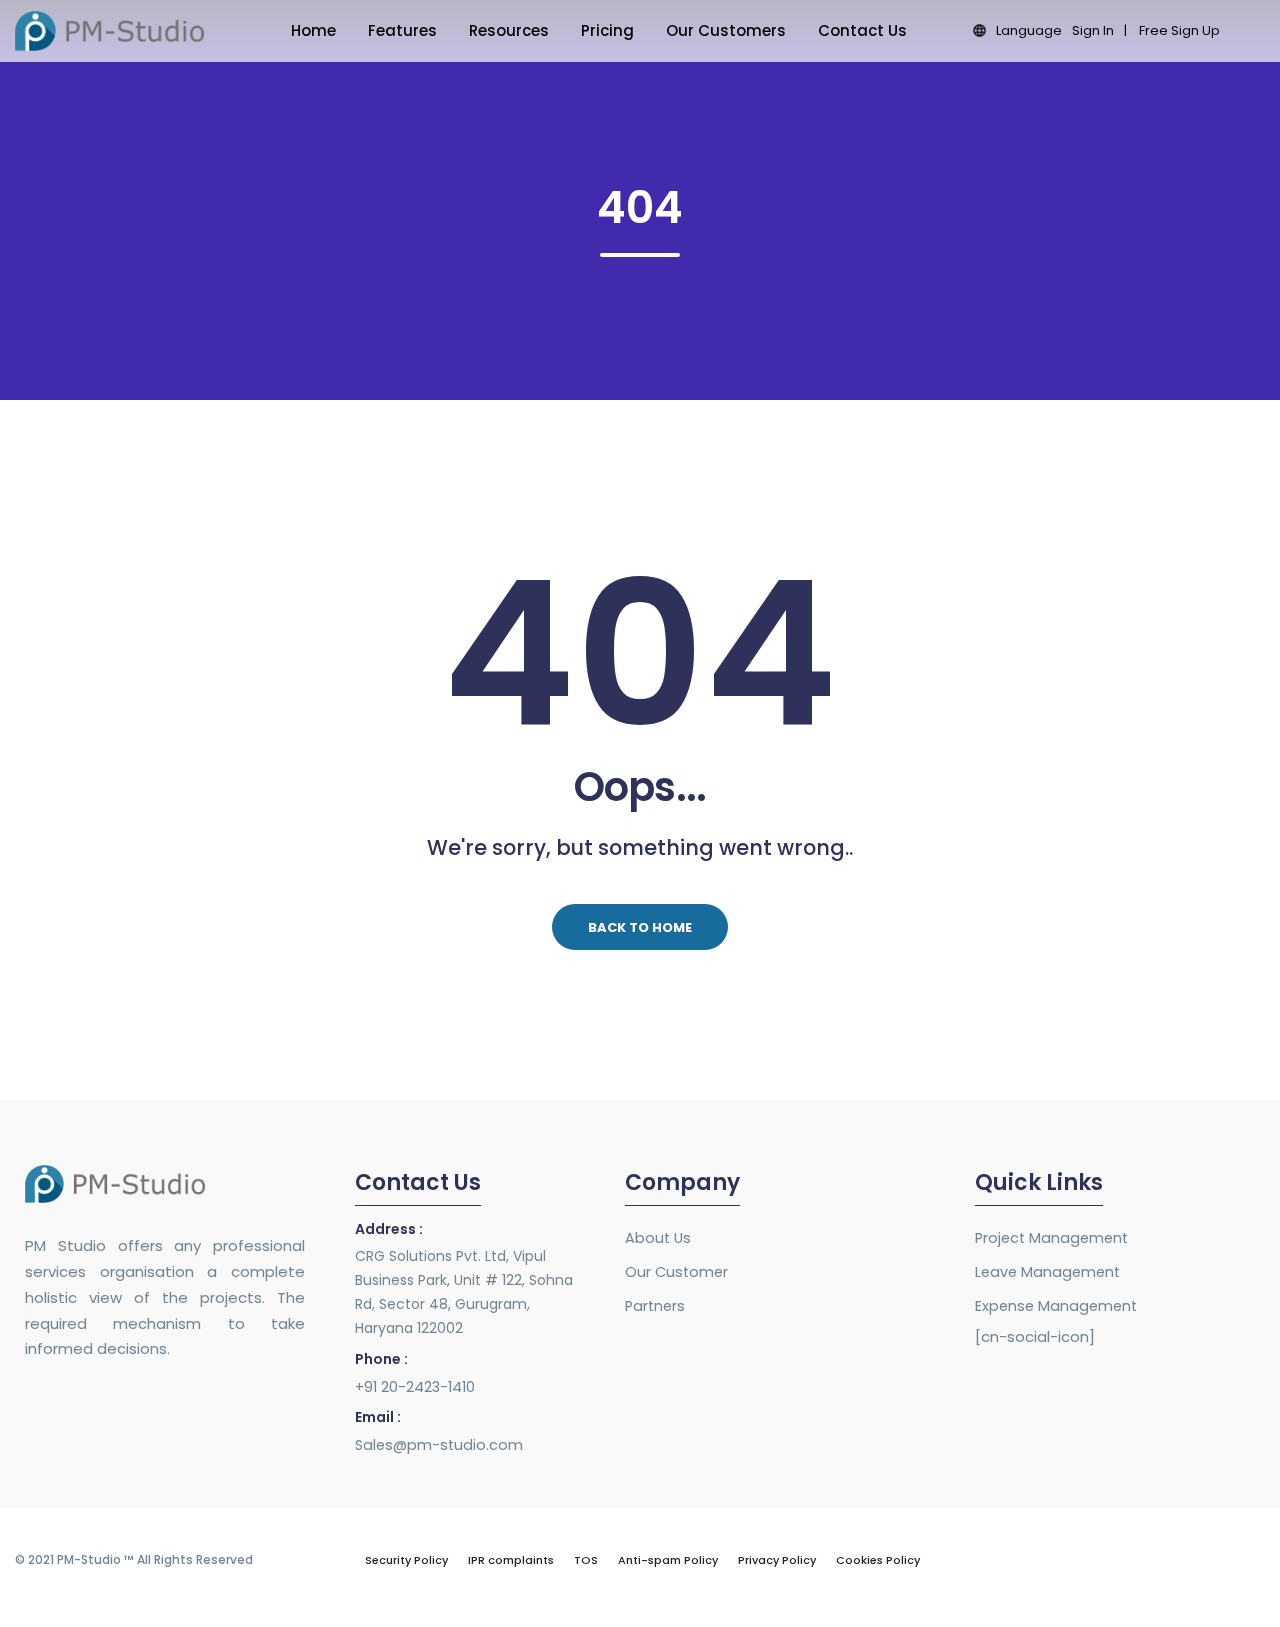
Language (1029, 30)
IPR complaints (511, 1560)
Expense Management (1056, 1306)
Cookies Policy (878, 1560)
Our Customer (676, 1272)
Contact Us (862, 30)
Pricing (607, 30)
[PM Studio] (109, 29)
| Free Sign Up (1172, 30)
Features (402, 30)
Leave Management (1047, 1272)
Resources (509, 30)
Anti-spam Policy (668, 1560)
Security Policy (406, 1560)
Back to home (640, 927)
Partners (655, 1306)
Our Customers (726, 30)
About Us (658, 1238)
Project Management (1051, 1238)
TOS (586, 1560)
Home (313, 30)
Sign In (1093, 30)
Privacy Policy (777, 1560)
